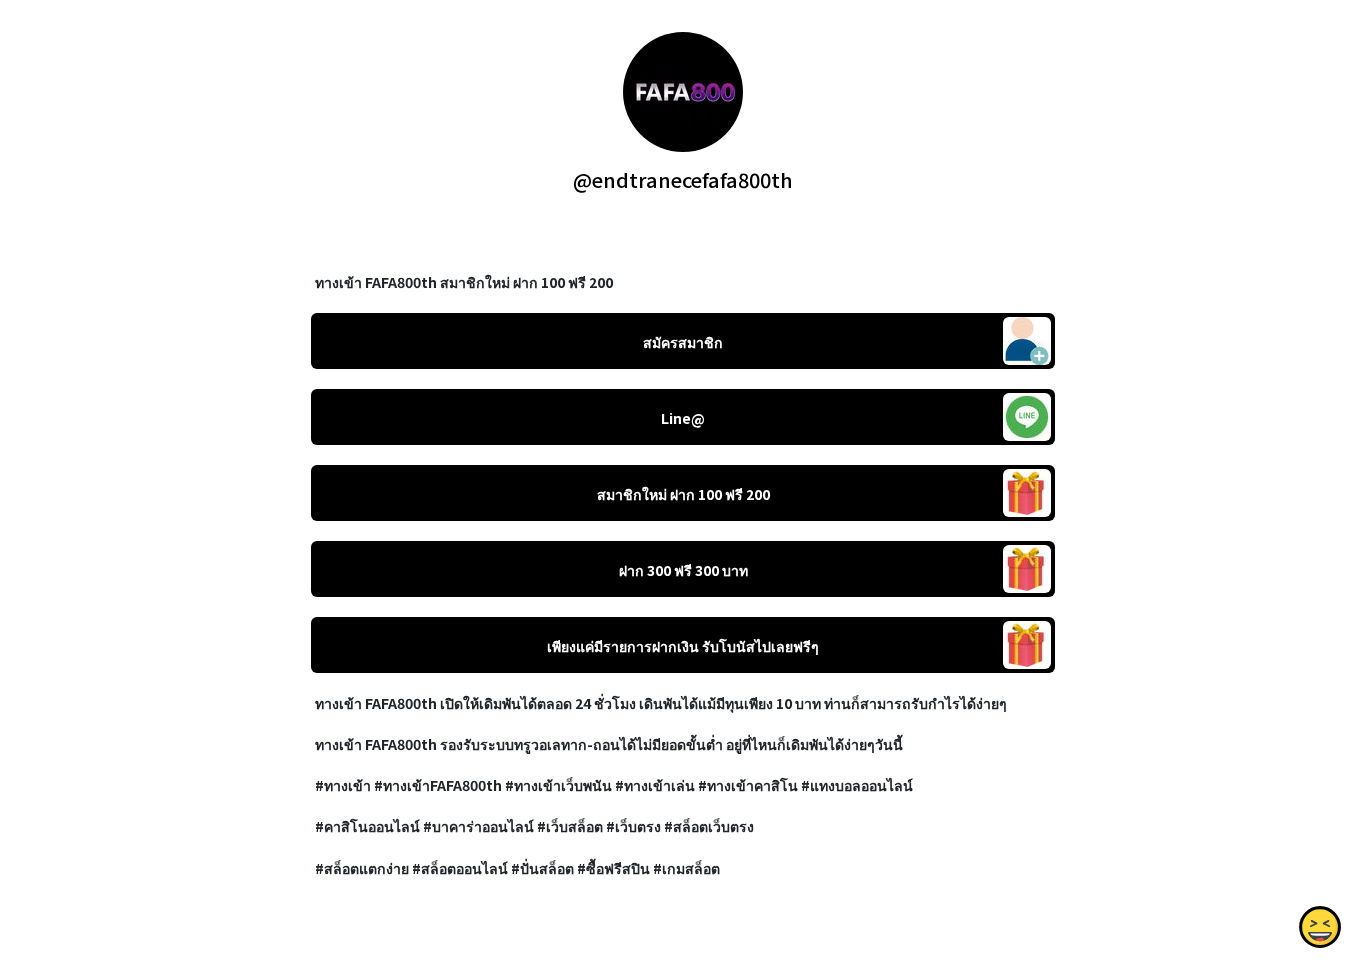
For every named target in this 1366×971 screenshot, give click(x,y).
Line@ (683, 418)
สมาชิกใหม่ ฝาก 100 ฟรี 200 (683, 494)
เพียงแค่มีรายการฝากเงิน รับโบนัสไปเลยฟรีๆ (683, 646)
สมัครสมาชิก (683, 342)
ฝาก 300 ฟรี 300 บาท (683, 570)
